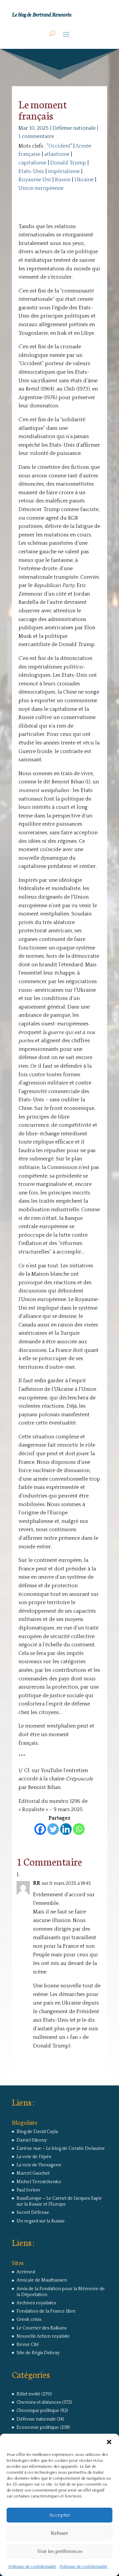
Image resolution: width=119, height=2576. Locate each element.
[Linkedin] (66, 1829)
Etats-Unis (31, 171)
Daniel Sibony (32, 2140)
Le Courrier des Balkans (41, 2328)
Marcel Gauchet (33, 2173)
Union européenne (41, 188)
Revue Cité (28, 2345)
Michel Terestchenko (39, 2182)
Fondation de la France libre (46, 2311)
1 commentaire (36, 136)
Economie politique (38, 2427)
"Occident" (59, 146)
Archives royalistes (36, 2303)
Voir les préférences (60, 2551)
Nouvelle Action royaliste (43, 2336)
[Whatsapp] (79, 1829)
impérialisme (64, 171)
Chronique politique (38, 2411)
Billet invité (28, 2394)
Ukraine (84, 180)
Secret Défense (33, 2213)
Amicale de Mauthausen (42, 2280)
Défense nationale (74, 128)
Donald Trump (68, 163)
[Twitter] (53, 1829)
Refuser (59, 2533)
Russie (63, 180)
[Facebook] (40, 1829)
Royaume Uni (35, 180)
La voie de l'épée (34, 2157)
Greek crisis (29, 2319)
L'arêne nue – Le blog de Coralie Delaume (61, 2148)
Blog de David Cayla (37, 2132)
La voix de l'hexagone (39, 2165)
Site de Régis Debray (38, 2353)
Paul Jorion (28, 2190)
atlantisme (57, 154)
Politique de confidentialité (32, 2567)
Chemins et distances (39, 2402)
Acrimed (26, 2272)
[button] (109, 2442)
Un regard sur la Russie (41, 2221)
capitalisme (32, 163)
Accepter (60, 2515)
